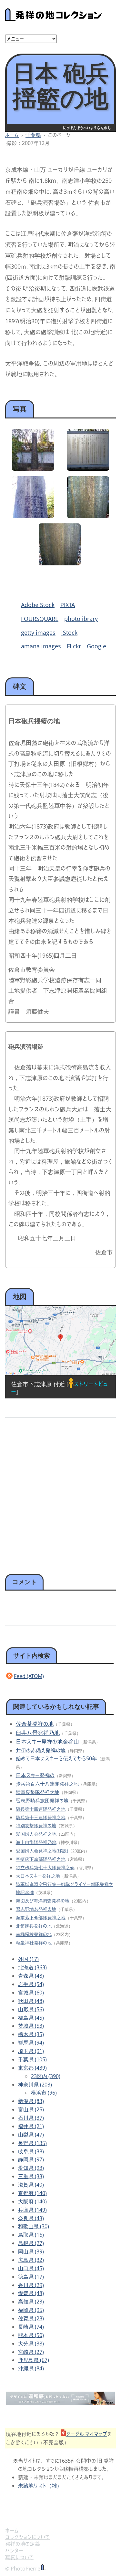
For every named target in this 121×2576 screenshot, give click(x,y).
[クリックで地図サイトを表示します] (60, 1341)
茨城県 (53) (31, 2026)
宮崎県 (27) (31, 2352)
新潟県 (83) (31, 2101)
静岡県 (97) (31, 2159)
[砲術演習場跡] (88, 469)
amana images (41, 646)
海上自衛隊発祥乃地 (36, 1842)
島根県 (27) (31, 2243)
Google (96, 646)
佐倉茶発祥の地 (35, 1724)
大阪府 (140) (32, 2201)
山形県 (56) (31, 2009)
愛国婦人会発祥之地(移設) (42, 1851)
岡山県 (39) (31, 2251)
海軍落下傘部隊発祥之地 (41, 1917)
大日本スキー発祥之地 (38, 1876)
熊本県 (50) (31, 2335)
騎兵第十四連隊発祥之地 (41, 1809)
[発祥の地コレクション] (54, 17)
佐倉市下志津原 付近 (38, 1384)
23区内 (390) (46, 2076)
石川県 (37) (31, 2118)
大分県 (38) (31, 2344)
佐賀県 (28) (31, 2318)
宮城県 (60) (31, 1993)
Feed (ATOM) (29, 1676)
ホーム (12, 135)
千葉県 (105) (32, 2059)
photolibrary (81, 619)
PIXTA (68, 605)
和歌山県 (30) (34, 2226)
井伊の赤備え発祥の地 (41, 1750)
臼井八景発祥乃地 (38, 1733)
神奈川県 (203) (35, 2085)
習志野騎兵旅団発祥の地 (42, 1800)
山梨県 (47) (31, 2135)
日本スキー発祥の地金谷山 (47, 1741)
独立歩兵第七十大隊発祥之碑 (45, 1867)
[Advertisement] (60, 1488)
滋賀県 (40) (31, 2185)
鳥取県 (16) (31, 2235)
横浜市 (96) (44, 2093)
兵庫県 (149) (32, 2210)
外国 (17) (28, 1959)
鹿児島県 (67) (34, 2360)
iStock (69, 633)
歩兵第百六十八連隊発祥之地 (47, 1784)
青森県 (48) (31, 1976)
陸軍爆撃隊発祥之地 (38, 1792)
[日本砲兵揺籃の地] (33, 469)
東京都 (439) (32, 2068)
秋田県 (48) (31, 2001)
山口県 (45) (31, 2268)
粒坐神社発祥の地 (34, 1943)
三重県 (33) (31, 2176)
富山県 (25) (31, 2109)
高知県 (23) (31, 2302)
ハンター (14, 2550)
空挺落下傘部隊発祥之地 (41, 1859)
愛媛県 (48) (31, 2293)
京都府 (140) (32, 2193)
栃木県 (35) (31, 2034)
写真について (19, 2557)
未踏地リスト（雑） (40, 2486)
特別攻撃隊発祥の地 (36, 1825)
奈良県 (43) (31, 2218)
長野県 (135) (32, 2143)
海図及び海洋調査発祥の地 (43, 1901)
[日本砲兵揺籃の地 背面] (33, 516)
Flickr (74, 646)
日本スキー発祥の (35, 1775)
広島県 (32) (31, 2260)
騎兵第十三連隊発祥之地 (41, 1817)
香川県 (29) (31, 2285)
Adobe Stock (38, 605)
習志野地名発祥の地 (36, 1909)
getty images (38, 633)
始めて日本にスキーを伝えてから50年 (56, 1758)
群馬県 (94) (31, 2043)
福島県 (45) (31, 2018)
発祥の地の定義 (23, 2544)
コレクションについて (27, 2537)
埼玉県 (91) (31, 2051)
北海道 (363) (32, 1967)
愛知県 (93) (31, 2168)
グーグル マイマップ (86, 2434)
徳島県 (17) (31, 2277)
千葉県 (33, 135)
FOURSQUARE (40, 619)
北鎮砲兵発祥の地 (34, 1926)
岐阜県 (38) (31, 2151)
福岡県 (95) (31, 2310)
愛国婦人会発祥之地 (36, 1834)
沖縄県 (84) (31, 2368)
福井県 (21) (31, 2126)
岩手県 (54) (31, 1984)
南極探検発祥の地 (34, 1934)
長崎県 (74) (31, 2327)
